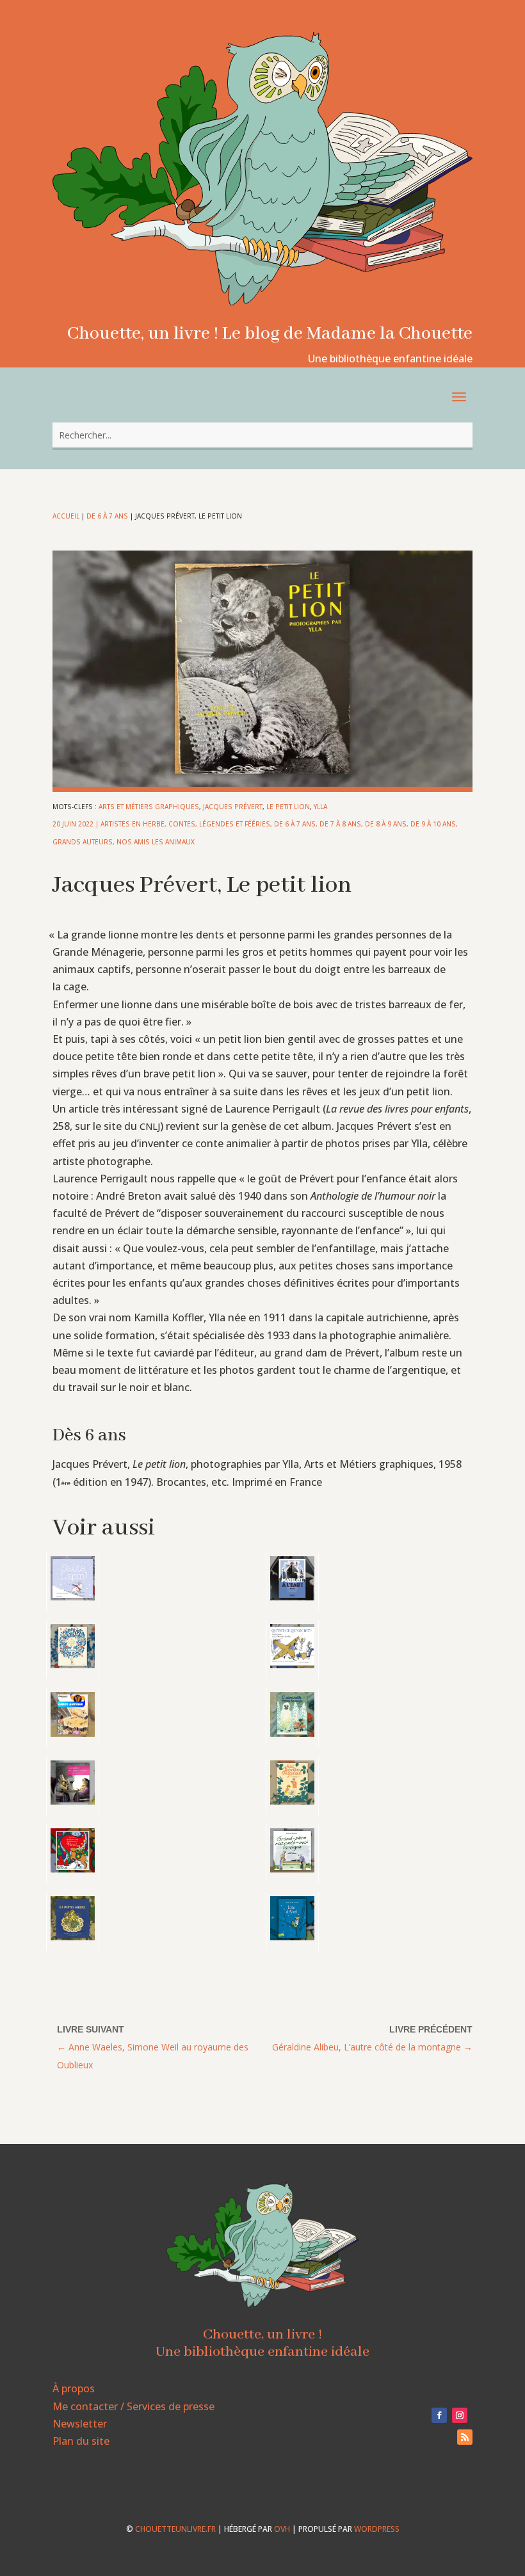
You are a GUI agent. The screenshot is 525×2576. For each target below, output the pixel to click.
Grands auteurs (83, 842)
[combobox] (262, 435)
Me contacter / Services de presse (133, 2406)
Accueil (66, 516)
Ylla (320, 807)
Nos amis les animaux (156, 842)
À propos (74, 2388)
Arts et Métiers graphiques (149, 807)
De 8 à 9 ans (386, 824)
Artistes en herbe (133, 824)
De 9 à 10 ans (433, 824)
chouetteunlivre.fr (175, 2529)
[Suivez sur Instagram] (460, 2415)
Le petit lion (288, 807)
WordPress (377, 2529)
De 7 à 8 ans (340, 824)
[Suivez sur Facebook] (439, 2415)
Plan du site (81, 2441)
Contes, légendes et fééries (219, 824)
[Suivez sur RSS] (465, 2437)
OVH (282, 2529)
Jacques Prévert (233, 807)
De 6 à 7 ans (107, 516)
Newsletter (80, 2424)
